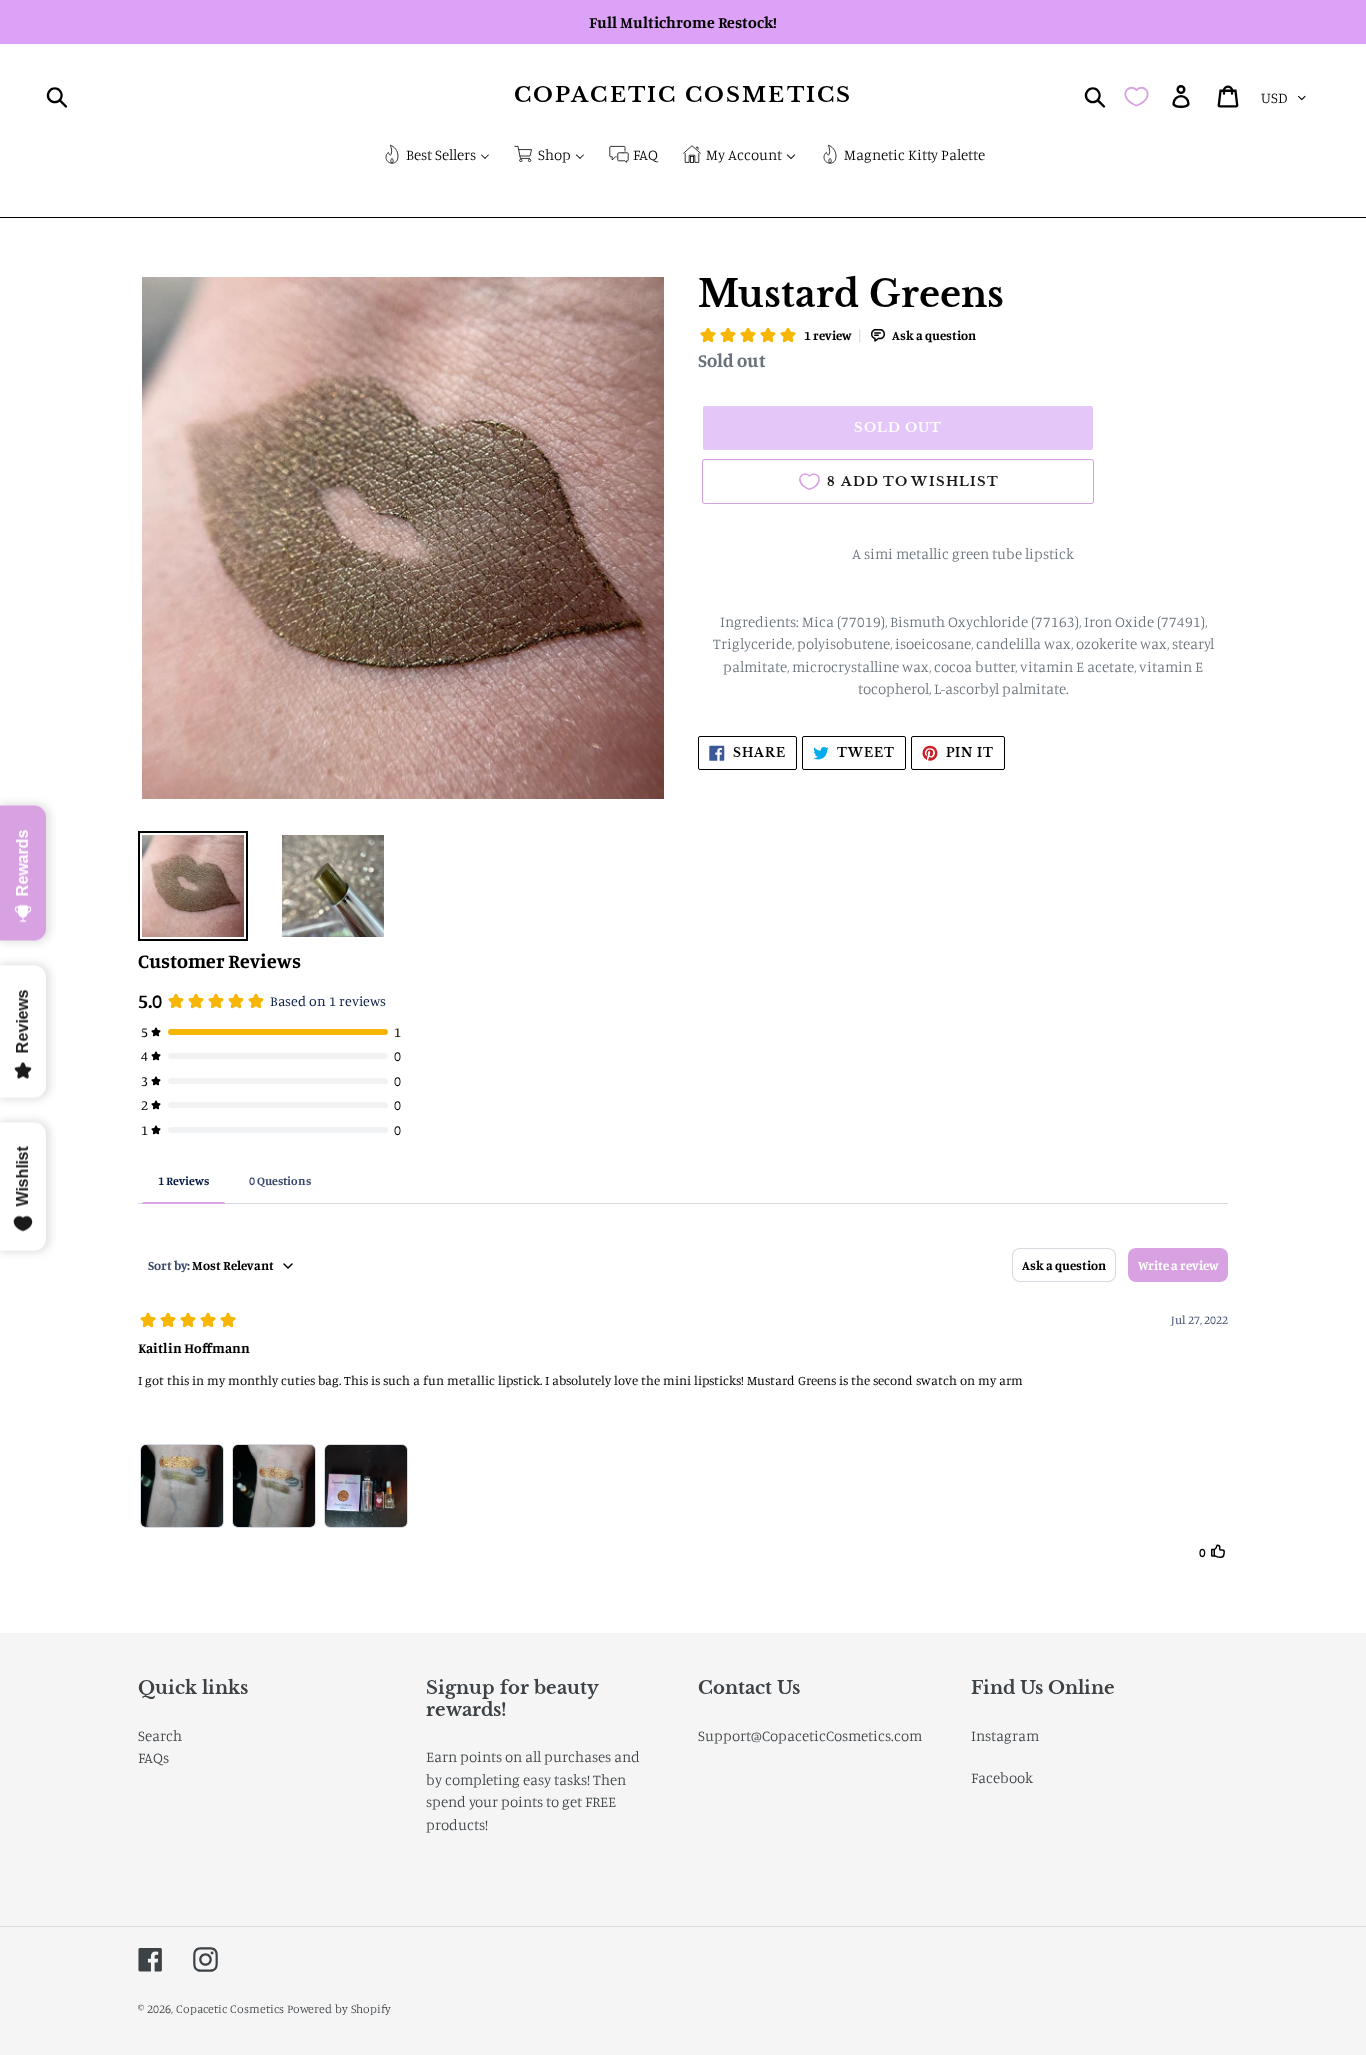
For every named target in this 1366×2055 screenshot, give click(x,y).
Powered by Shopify (339, 2008)
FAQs (153, 1757)
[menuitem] (436, 156)
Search (160, 1735)
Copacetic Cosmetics (683, 95)
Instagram (1005, 1735)
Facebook (1002, 1777)
